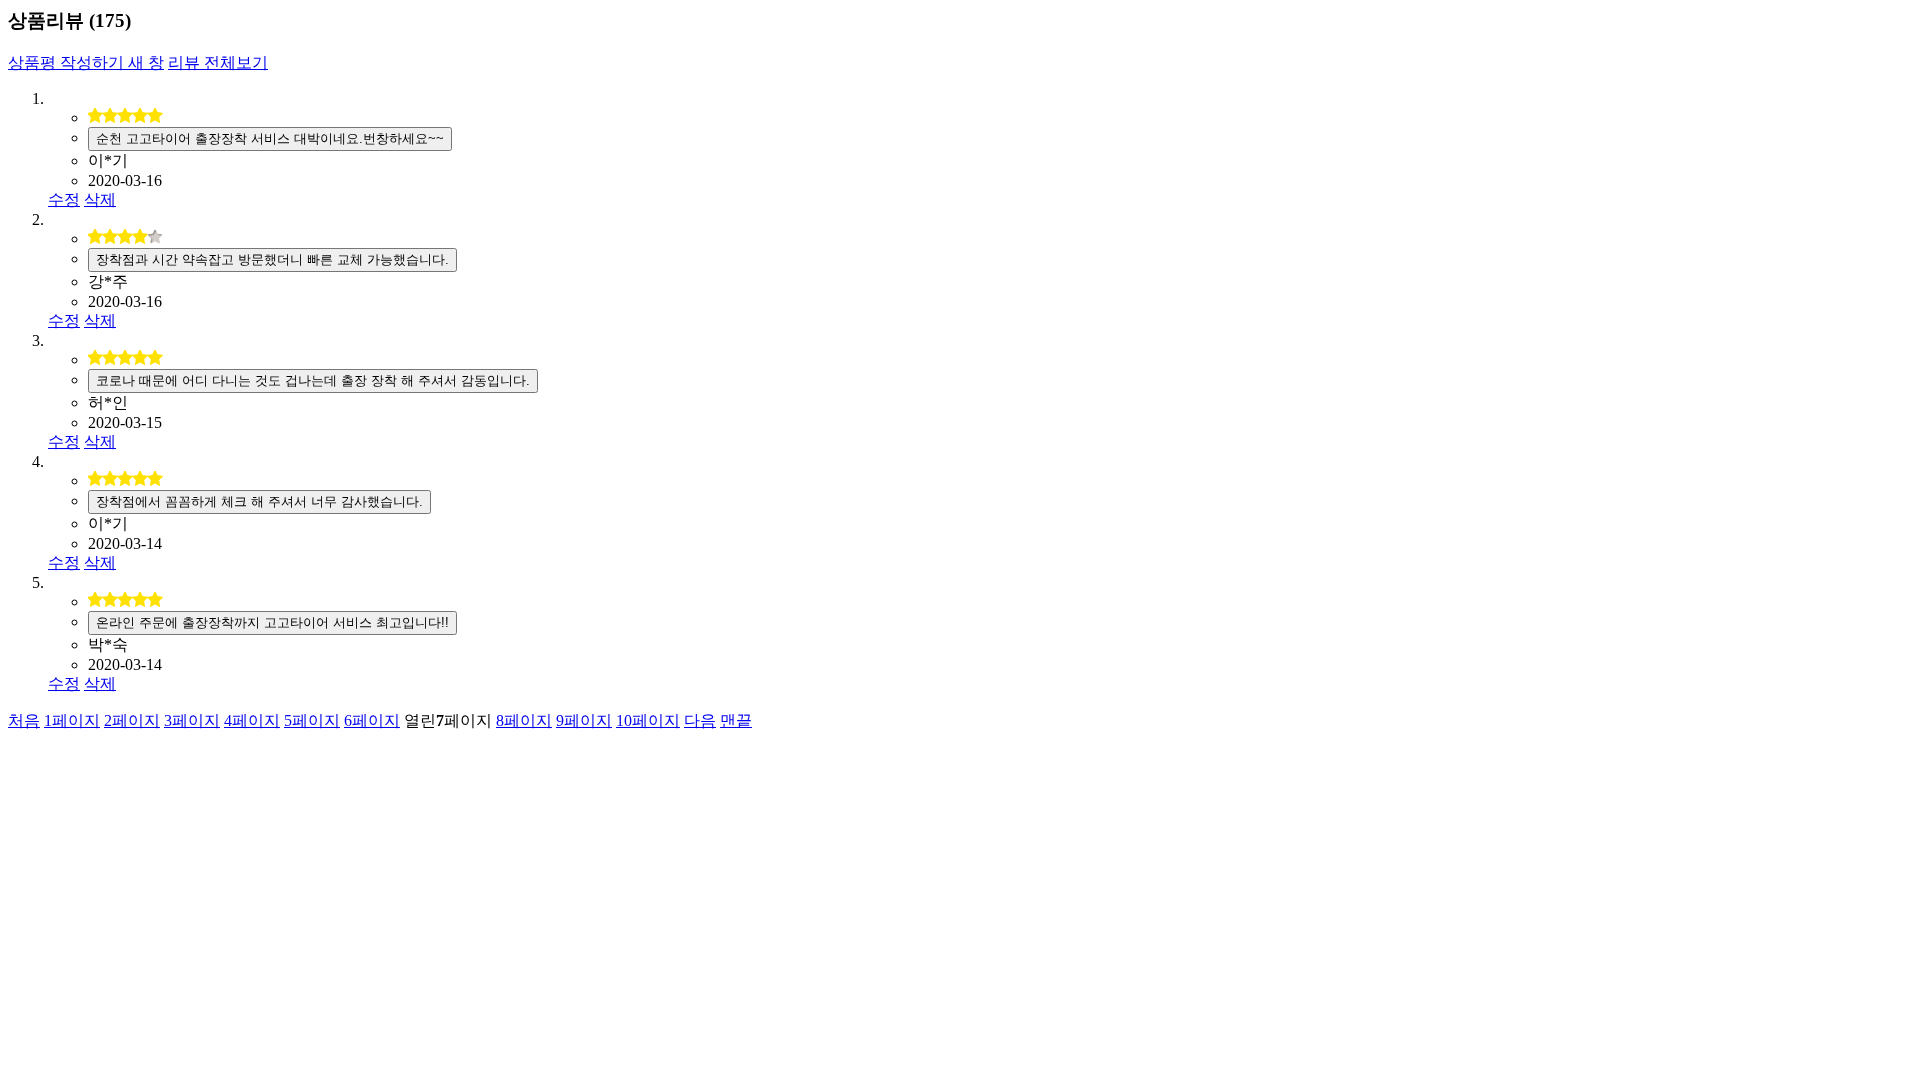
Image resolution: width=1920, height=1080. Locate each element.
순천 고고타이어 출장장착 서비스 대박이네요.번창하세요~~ (270, 138)
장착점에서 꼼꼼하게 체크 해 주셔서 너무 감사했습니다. (259, 501)
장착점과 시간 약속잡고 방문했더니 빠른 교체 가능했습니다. (272, 259)
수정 (64, 199)
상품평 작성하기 (86, 62)
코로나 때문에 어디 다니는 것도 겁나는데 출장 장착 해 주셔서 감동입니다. (313, 380)
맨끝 (736, 720)
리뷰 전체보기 (218, 62)
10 (648, 720)
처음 (24, 720)
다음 (700, 720)
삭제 (100, 199)
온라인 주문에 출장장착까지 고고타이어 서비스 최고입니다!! (272, 622)
